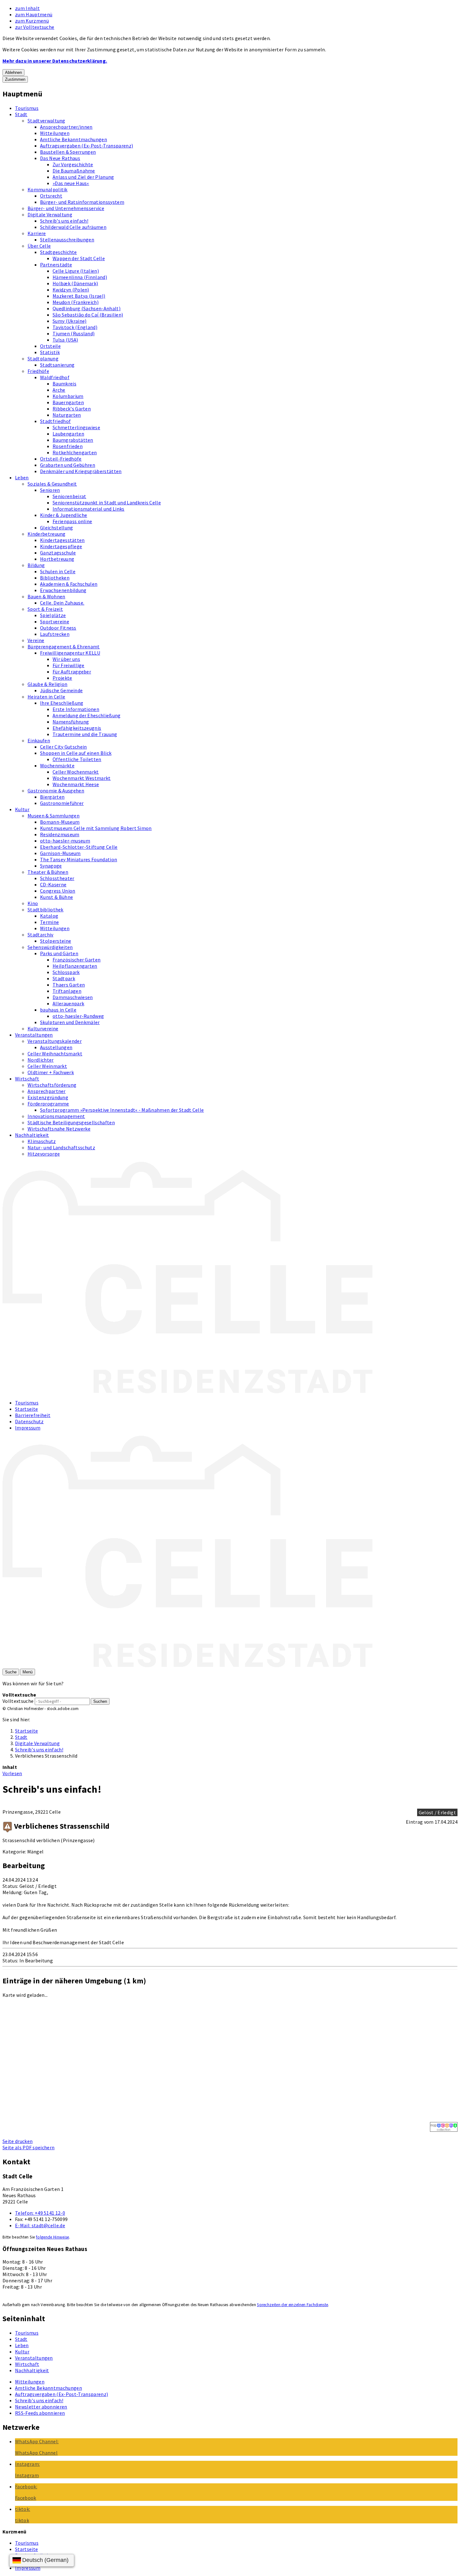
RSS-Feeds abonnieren (40, 2413)
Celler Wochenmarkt (76, 772)
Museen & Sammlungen (54, 816)
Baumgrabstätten (73, 440)
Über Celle (39, 246)
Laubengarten (68, 434)
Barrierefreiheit (33, 1415)
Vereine (36, 640)
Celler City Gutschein (64, 747)
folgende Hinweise (52, 2237)
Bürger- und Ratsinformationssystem (82, 202)
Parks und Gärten (59, 953)
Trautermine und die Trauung (85, 734)
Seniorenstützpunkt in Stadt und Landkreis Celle (107, 502)
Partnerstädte (56, 265)
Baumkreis (64, 384)
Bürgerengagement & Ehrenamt (64, 647)
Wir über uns (66, 659)
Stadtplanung (43, 358)
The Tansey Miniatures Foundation (79, 859)
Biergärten (52, 797)
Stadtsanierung (57, 365)
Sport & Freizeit (45, 609)
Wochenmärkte (57, 765)
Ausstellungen (56, 1047)
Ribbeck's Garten (72, 409)
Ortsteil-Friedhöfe (61, 459)
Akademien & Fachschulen (69, 584)
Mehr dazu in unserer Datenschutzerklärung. (55, 61)
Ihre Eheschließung (62, 703)
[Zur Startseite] (187, 1391)
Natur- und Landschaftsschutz (61, 1147)
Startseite (26, 1409)
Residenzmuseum (60, 834)
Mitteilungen (55, 133)
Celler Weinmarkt (47, 1066)
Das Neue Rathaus (60, 158)
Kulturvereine (43, 1028)
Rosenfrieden (68, 446)
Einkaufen (39, 740)
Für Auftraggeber (72, 672)
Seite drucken (18, 2141)
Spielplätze (53, 615)
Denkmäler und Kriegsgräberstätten (81, 471)
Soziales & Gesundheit (52, 484)
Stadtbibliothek (46, 909)
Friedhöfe (38, 371)
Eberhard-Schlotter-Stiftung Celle (79, 847)
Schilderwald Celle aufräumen (73, 227)
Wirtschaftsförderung (52, 1085)
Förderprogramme (48, 1104)
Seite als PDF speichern (28, 2147)
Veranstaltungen (34, 1035)
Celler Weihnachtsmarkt (55, 1054)
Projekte (62, 678)
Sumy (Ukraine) (69, 321)
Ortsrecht (51, 196)
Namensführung (71, 722)
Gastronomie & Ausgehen (56, 791)
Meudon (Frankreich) (76, 302)
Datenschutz (29, 1421)
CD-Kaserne (53, 884)
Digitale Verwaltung (50, 214)
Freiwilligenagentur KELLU (70, 653)
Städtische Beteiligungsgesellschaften (71, 1122)
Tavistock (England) (75, 327)
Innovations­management (56, 1116)
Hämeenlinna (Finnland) (80, 277)
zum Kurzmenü (32, 21)
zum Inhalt (27, 8)
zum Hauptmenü (34, 14)
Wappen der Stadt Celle (79, 258)
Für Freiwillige (69, 665)
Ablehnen (13, 72)
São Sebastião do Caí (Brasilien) (88, 315)
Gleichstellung (56, 528)
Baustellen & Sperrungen (68, 152)
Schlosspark (66, 972)
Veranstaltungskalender (55, 1041)
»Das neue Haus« (71, 183)
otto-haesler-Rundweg (78, 1016)
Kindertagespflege (61, 546)
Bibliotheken (55, 578)
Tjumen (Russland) (74, 333)
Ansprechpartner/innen (66, 127)
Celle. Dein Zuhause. (62, 603)
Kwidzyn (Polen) (71, 290)
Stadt (21, 114)
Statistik (50, 352)
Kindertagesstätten (62, 540)
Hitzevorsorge (44, 1154)
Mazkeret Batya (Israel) (79, 296)
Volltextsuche (18, 1701)
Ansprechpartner (47, 1091)
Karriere (37, 233)
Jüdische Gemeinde (61, 690)
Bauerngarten (68, 402)
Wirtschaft (27, 1079)
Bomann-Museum (60, 822)
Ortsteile (50, 346)
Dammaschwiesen (73, 997)
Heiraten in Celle (46, 697)
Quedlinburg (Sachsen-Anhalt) (87, 308)
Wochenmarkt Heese (76, 784)
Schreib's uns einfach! (64, 221)
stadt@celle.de (40, 2225)
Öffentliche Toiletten (77, 759)
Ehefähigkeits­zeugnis (77, 728)
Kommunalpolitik (48, 189)
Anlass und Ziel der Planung (83, 177)
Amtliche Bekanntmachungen (74, 139)
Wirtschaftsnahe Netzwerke (59, 1129)
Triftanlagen (67, 991)
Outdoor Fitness (58, 628)
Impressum (28, 1428)
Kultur (22, 809)
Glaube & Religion (47, 684)
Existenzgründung (48, 1097)
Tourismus (27, 108)
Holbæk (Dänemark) (75, 283)
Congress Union (58, 891)
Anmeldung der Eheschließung (87, 715)
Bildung (36, 565)
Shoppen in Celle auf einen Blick (76, 753)
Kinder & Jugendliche (64, 515)
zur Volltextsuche (35, 27)
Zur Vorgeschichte (73, 164)
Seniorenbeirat (69, 496)
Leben (22, 477)
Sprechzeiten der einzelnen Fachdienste (292, 2305)
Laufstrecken (55, 634)
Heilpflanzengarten (75, 966)
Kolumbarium (68, 396)
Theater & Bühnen (48, 872)
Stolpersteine (56, 941)
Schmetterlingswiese (76, 427)
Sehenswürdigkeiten (50, 947)
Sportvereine (55, 621)
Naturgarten (67, 415)
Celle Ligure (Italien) (76, 271)
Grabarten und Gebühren (68, 465)
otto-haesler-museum (65, 841)
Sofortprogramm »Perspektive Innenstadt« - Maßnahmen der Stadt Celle (122, 1110)
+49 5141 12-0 (40, 2213)
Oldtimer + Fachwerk (51, 1072)
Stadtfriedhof (55, 421)
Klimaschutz (42, 1141)
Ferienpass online (72, 521)
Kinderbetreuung (47, 534)
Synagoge (51, 866)
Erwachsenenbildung (63, 590)
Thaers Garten (69, 985)
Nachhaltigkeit (32, 1135)
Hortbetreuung (57, 559)
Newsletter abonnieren (41, 2407)
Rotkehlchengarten (75, 452)
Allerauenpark (68, 1003)
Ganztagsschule (58, 553)
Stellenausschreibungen (67, 240)
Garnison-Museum (60, 853)
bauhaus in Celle (58, 1010)
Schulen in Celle (58, 571)
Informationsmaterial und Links (89, 509)
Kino (33, 903)
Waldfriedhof (55, 377)
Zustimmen (15, 79)
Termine (49, 922)
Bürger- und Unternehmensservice (66, 208)
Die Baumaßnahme (74, 171)
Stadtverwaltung (46, 121)
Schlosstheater (57, 878)
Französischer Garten (77, 960)
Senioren (50, 490)
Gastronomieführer (62, 803)
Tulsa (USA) (65, 340)
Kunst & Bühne (56, 897)
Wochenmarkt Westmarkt (82, 778)
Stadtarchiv (41, 935)
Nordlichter (41, 1060)
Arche (59, 390)
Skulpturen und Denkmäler (70, 1022)
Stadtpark (64, 978)
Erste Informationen (76, 709)
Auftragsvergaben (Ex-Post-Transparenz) (87, 146)
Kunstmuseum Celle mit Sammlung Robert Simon (96, 828)
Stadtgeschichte (59, 252)
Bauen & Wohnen (46, 596)
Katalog (49, 916)
